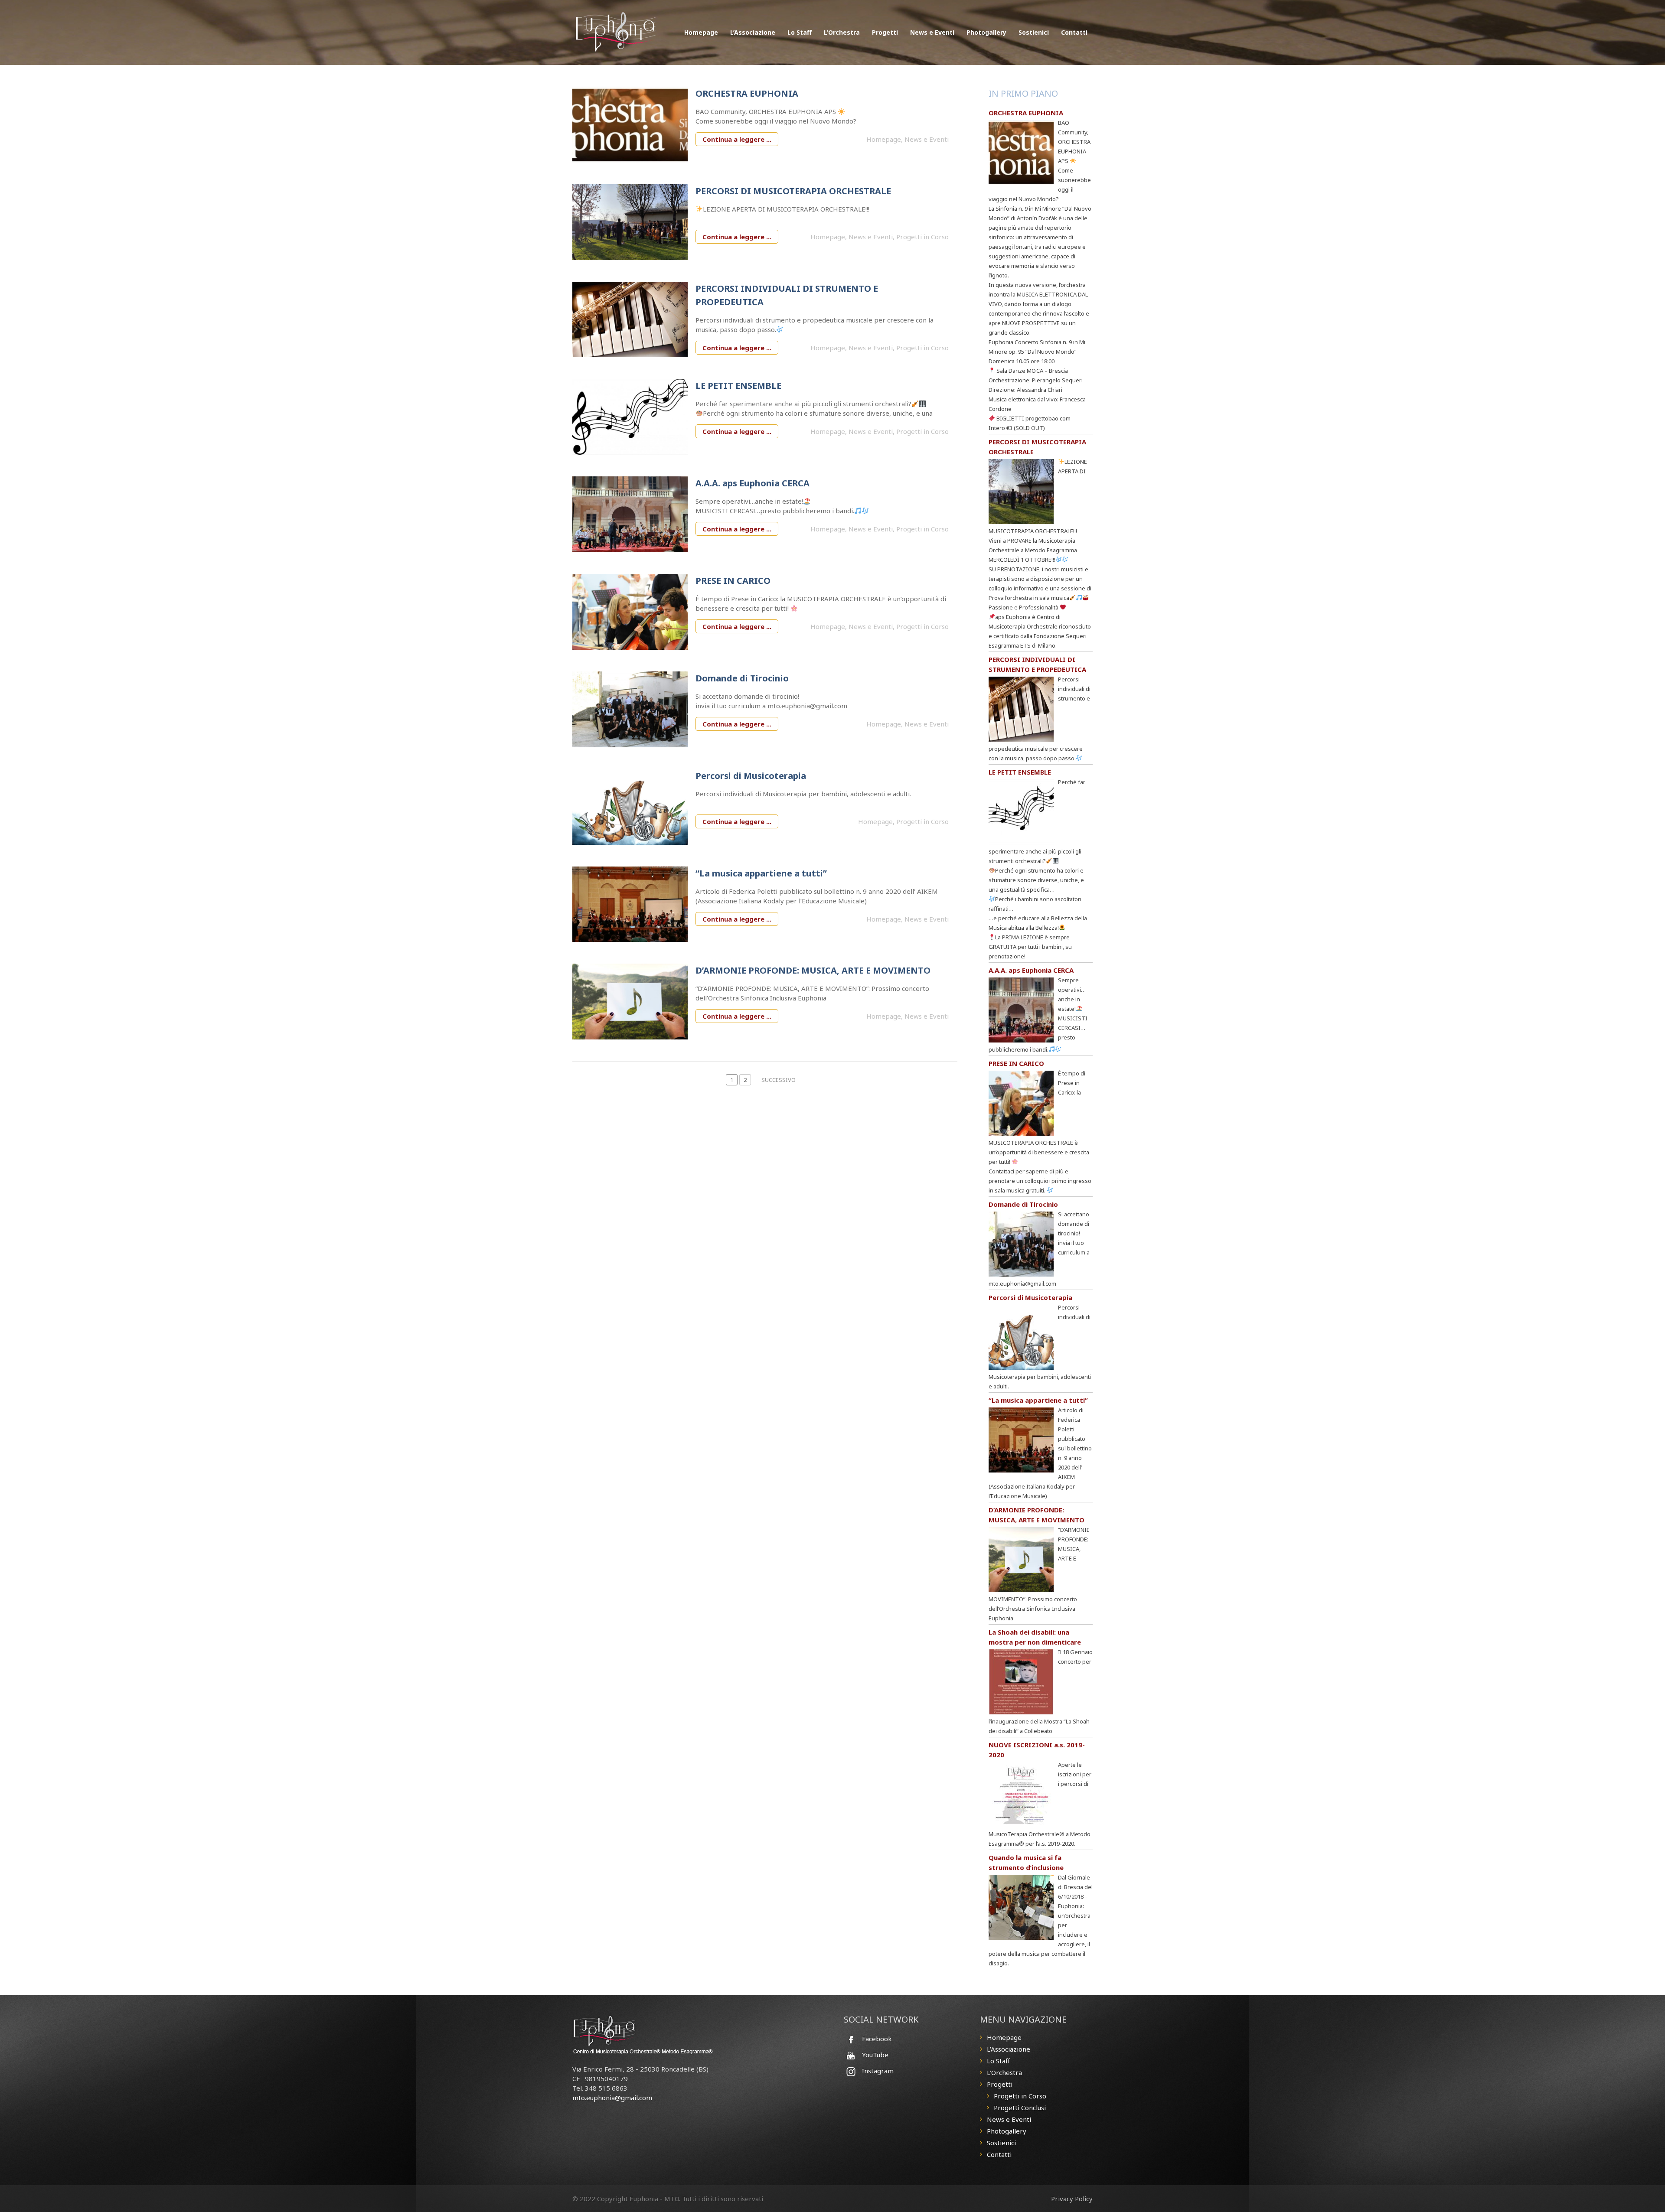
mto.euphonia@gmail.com (612, 2098)
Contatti (1074, 32)
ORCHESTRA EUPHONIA (747, 93)
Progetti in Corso (922, 237)
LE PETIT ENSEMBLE (738, 386)
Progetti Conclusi (1020, 2108)
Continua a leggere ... (737, 139)
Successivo (779, 1080)
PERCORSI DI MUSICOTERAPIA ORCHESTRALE (793, 191)
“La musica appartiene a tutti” (761, 873)
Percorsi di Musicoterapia (751, 776)
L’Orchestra (842, 32)
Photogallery (986, 32)
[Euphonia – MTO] (617, 30)
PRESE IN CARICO (733, 581)
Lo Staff (800, 32)
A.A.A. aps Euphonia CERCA (753, 483)
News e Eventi (932, 32)
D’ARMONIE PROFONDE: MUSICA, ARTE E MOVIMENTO (813, 970)
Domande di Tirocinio (742, 678)
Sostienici (1034, 32)
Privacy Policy (1072, 2199)
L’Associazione (753, 32)
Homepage (701, 32)
